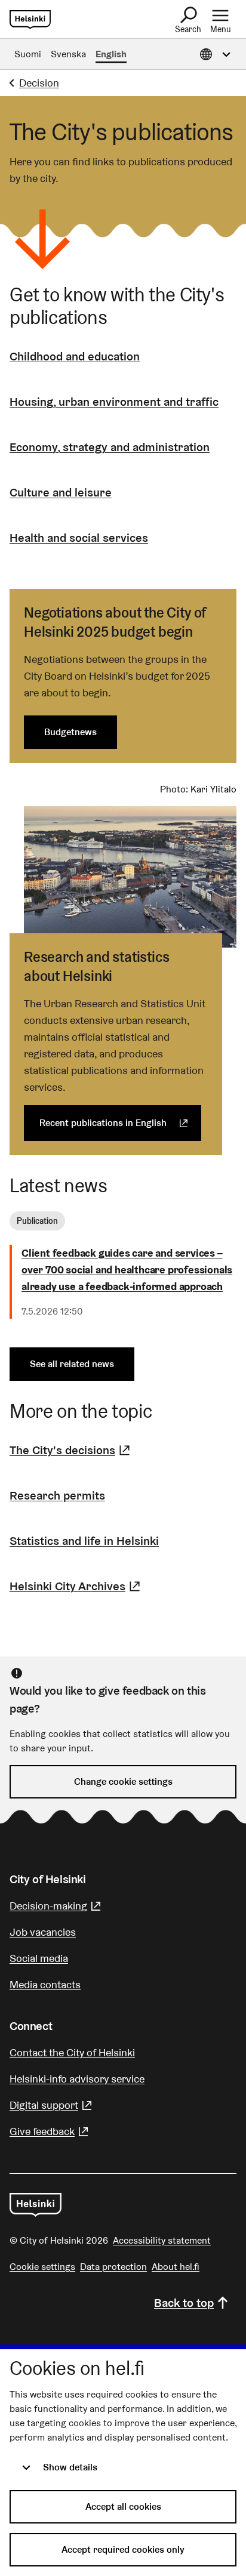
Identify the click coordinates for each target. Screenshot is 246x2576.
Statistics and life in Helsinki (84, 1541)
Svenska (68, 54)
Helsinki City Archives (76, 1586)
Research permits (57, 1495)
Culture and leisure (61, 492)
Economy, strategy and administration (110, 447)
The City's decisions (71, 1450)
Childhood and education (75, 356)
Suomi (28, 54)
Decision (39, 83)
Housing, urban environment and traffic (114, 402)
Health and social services (79, 538)
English (111, 54)
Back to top (184, 2303)
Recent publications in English (120, 1123)
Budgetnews (70, 732)
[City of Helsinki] (36, 2205)
